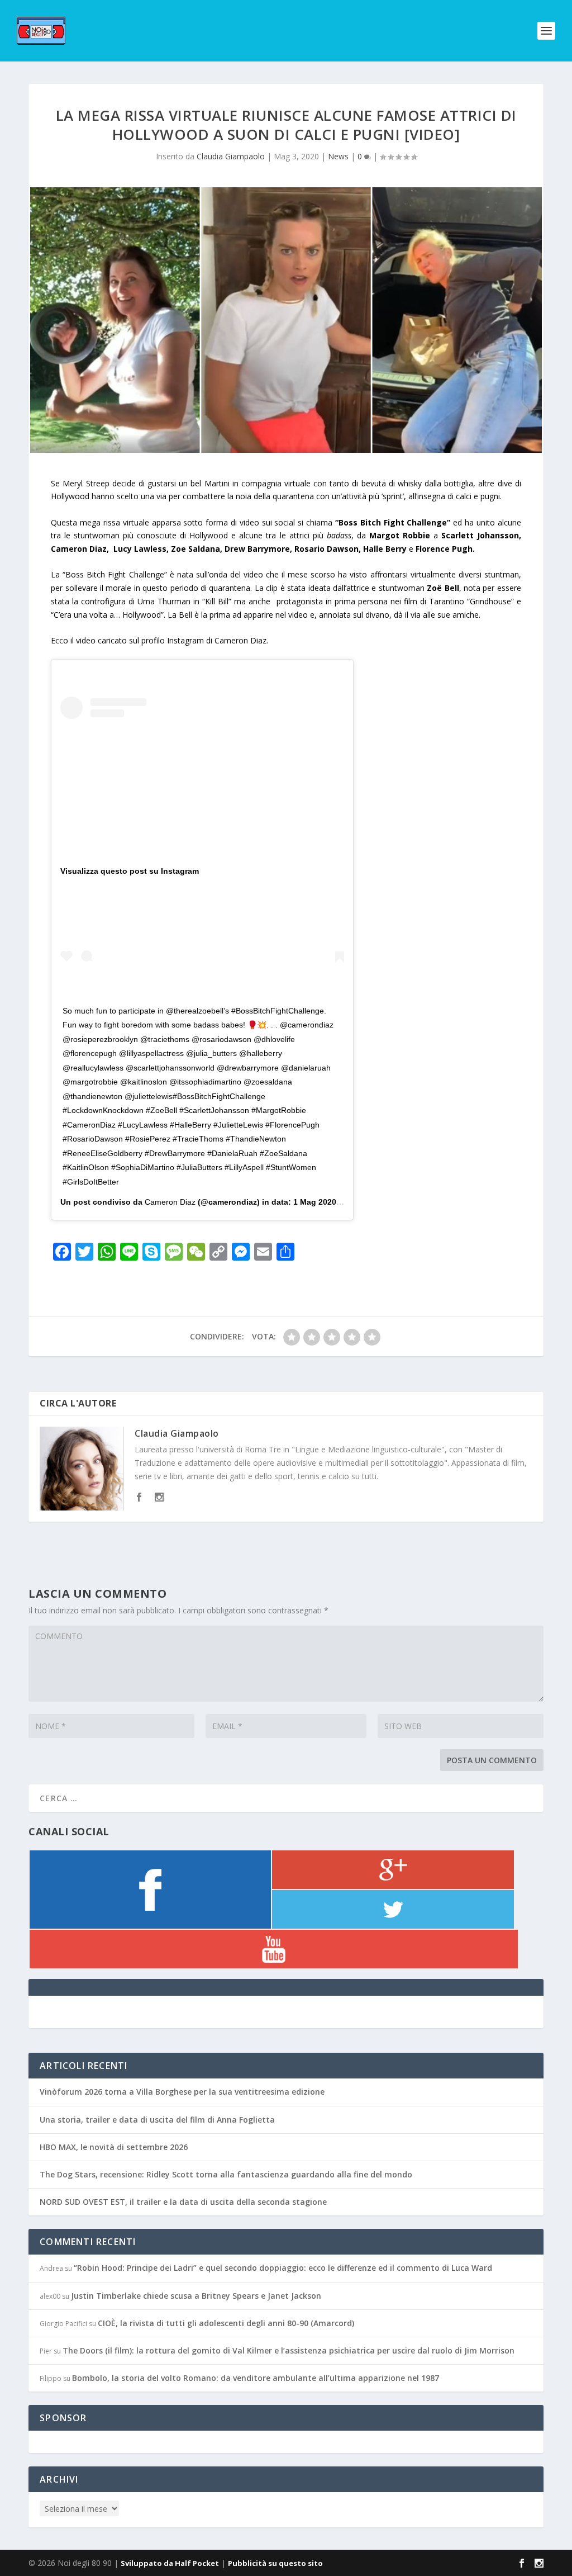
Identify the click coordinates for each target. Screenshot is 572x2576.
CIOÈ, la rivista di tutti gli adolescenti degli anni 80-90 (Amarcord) (226, 2323)
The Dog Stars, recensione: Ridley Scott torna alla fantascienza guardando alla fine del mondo (226, 2174)
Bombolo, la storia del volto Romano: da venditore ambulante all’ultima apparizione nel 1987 (256, 2378)
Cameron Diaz (170, 1202)
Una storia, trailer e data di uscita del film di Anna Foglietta (157, 2120)
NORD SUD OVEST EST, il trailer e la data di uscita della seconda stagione (183, 2202)
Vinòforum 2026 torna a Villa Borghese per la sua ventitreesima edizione (182, 2092)
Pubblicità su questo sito (275, 2563)
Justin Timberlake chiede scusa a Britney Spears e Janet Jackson (196, 2296)
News (338, 156)
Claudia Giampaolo (231, 156)
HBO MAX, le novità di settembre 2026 (114, 2147)
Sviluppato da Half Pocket (170, 2563)
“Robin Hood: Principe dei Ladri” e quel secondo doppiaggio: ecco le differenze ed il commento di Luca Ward (283, 2268)
